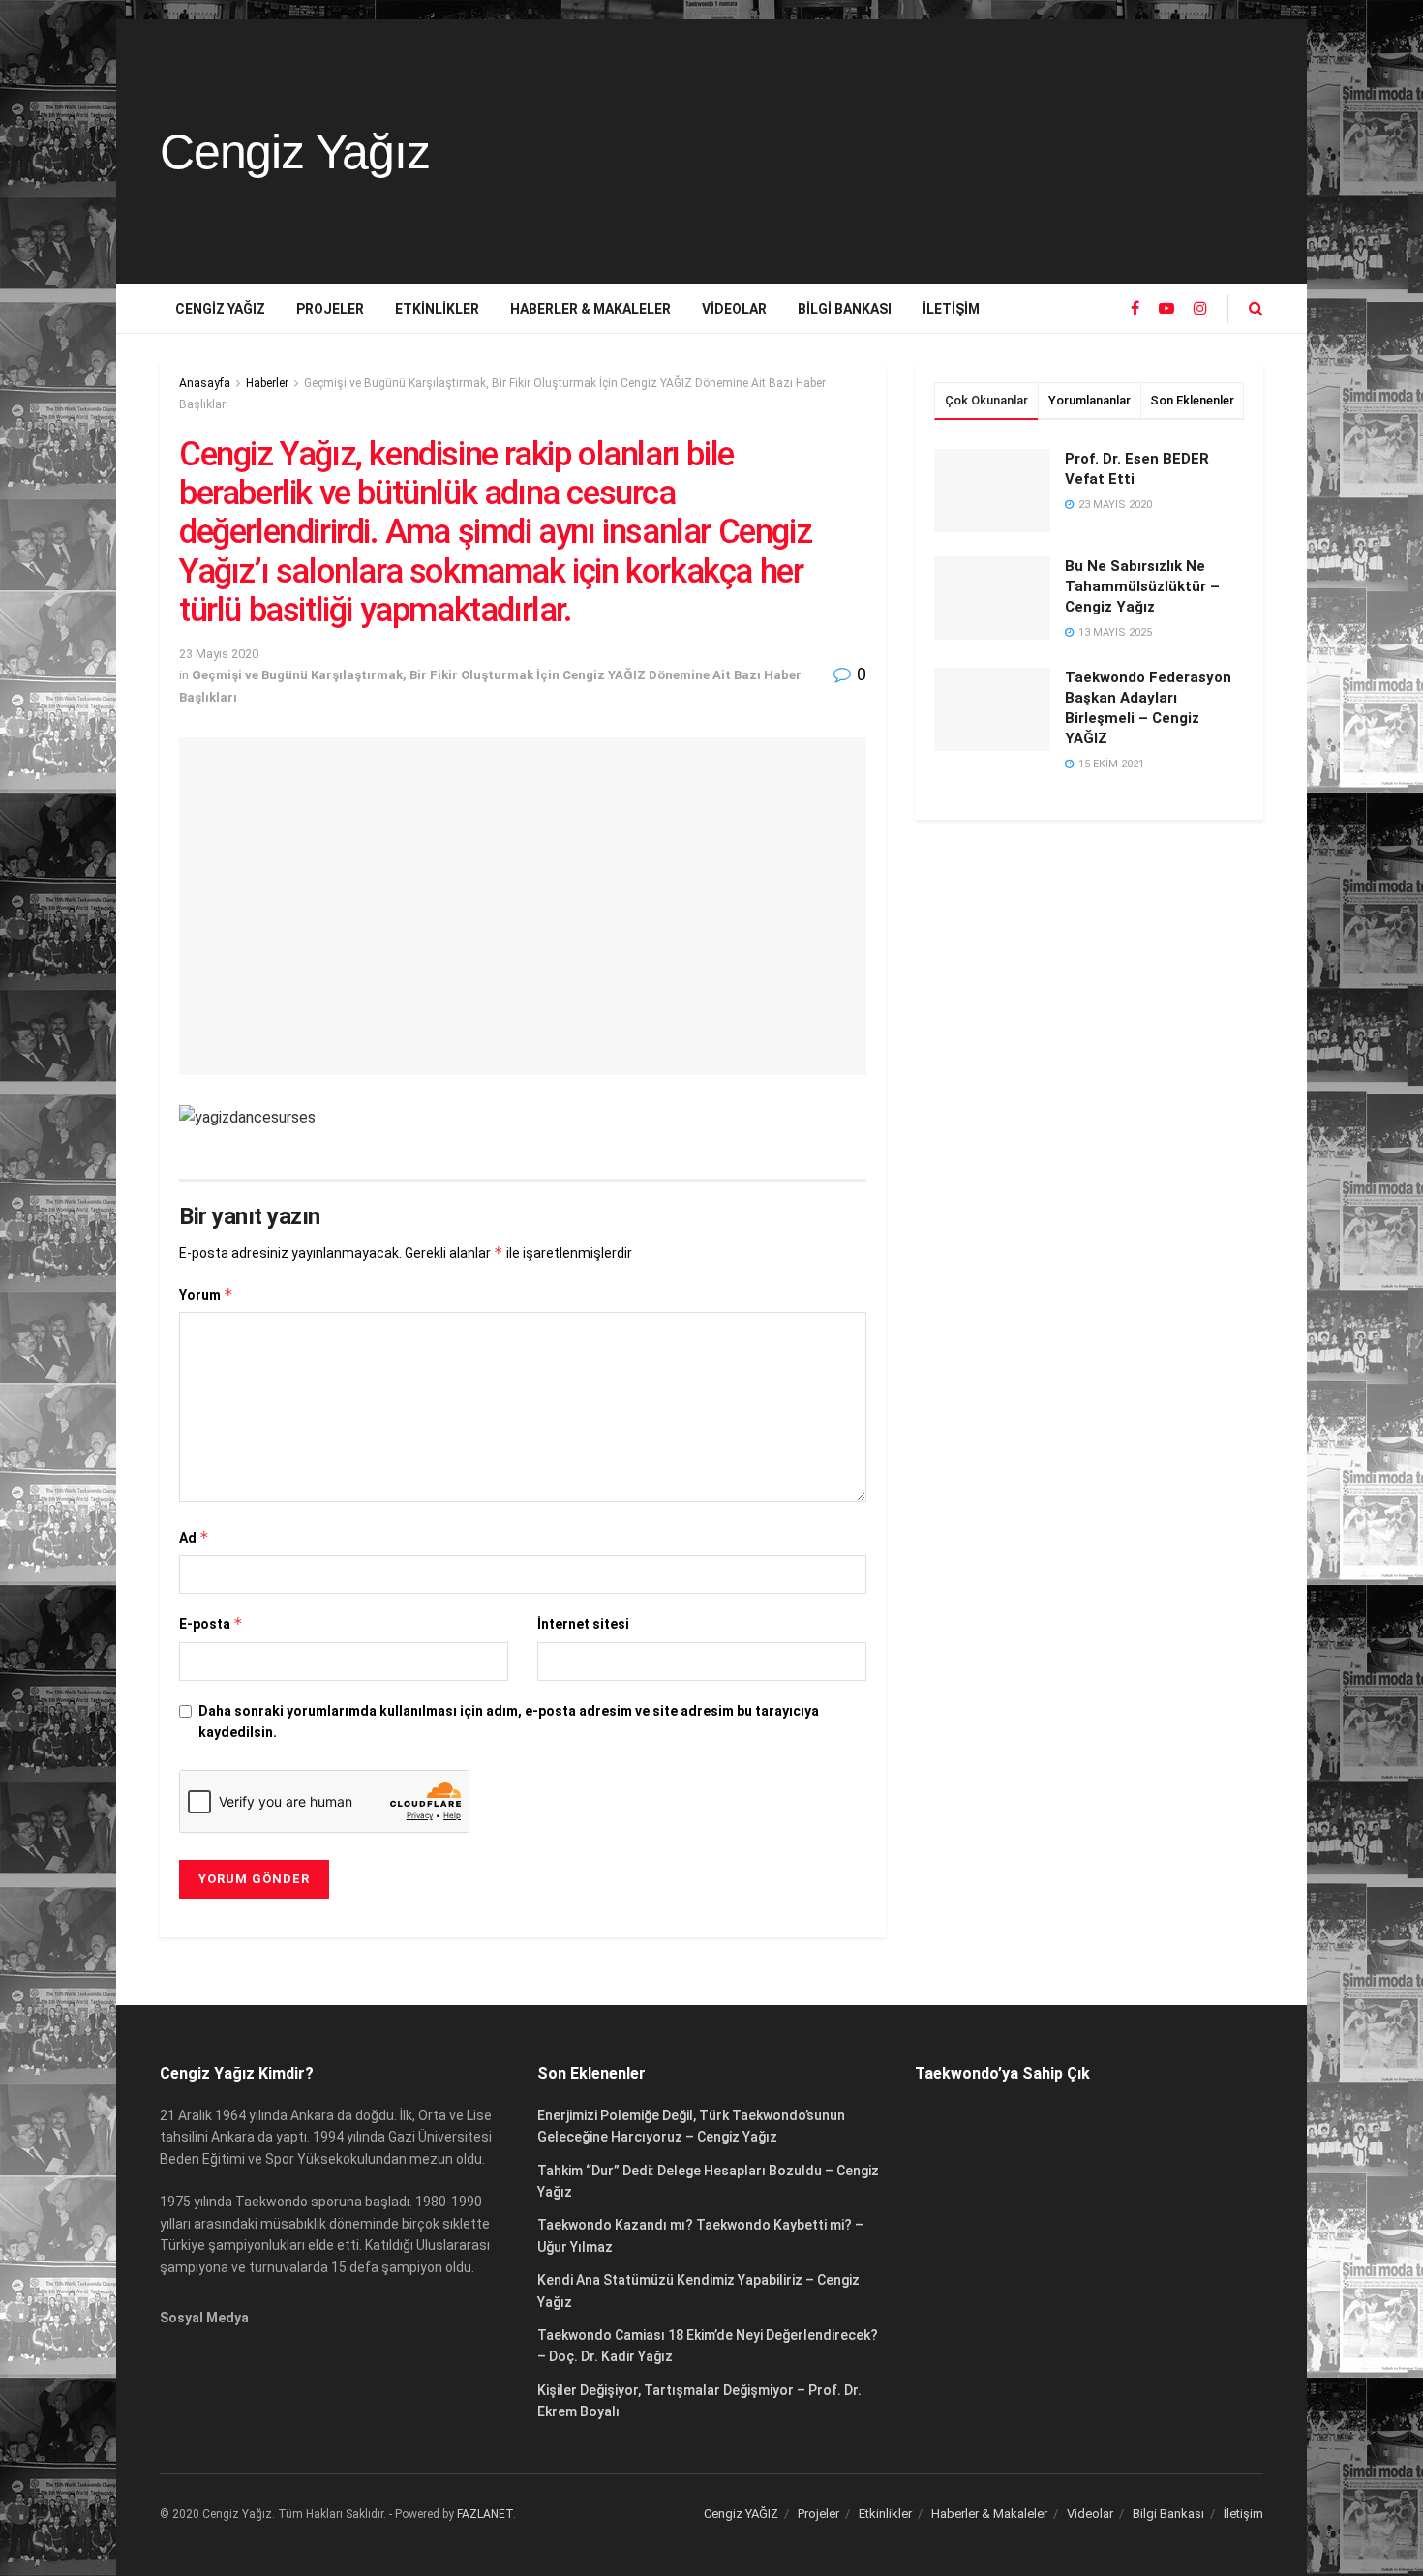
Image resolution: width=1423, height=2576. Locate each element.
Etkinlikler (437, 309)
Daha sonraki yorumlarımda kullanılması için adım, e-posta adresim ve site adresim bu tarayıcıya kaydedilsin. (509, 1722)
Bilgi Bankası (845, 309)
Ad (194, 1537)
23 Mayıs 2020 (219, 654)
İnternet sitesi (583, 1624)
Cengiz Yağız (295, 152)
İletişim (951, 309)
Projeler (330, 309)
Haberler (267, 383)
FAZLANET (485, 2514)
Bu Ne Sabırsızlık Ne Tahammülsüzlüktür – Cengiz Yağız (1142, 586)
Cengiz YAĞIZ (220, 309)
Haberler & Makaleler (590, 309)
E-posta (211, 1623)
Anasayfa (205, 383)
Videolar (734, 309)
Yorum (206, 1294)
